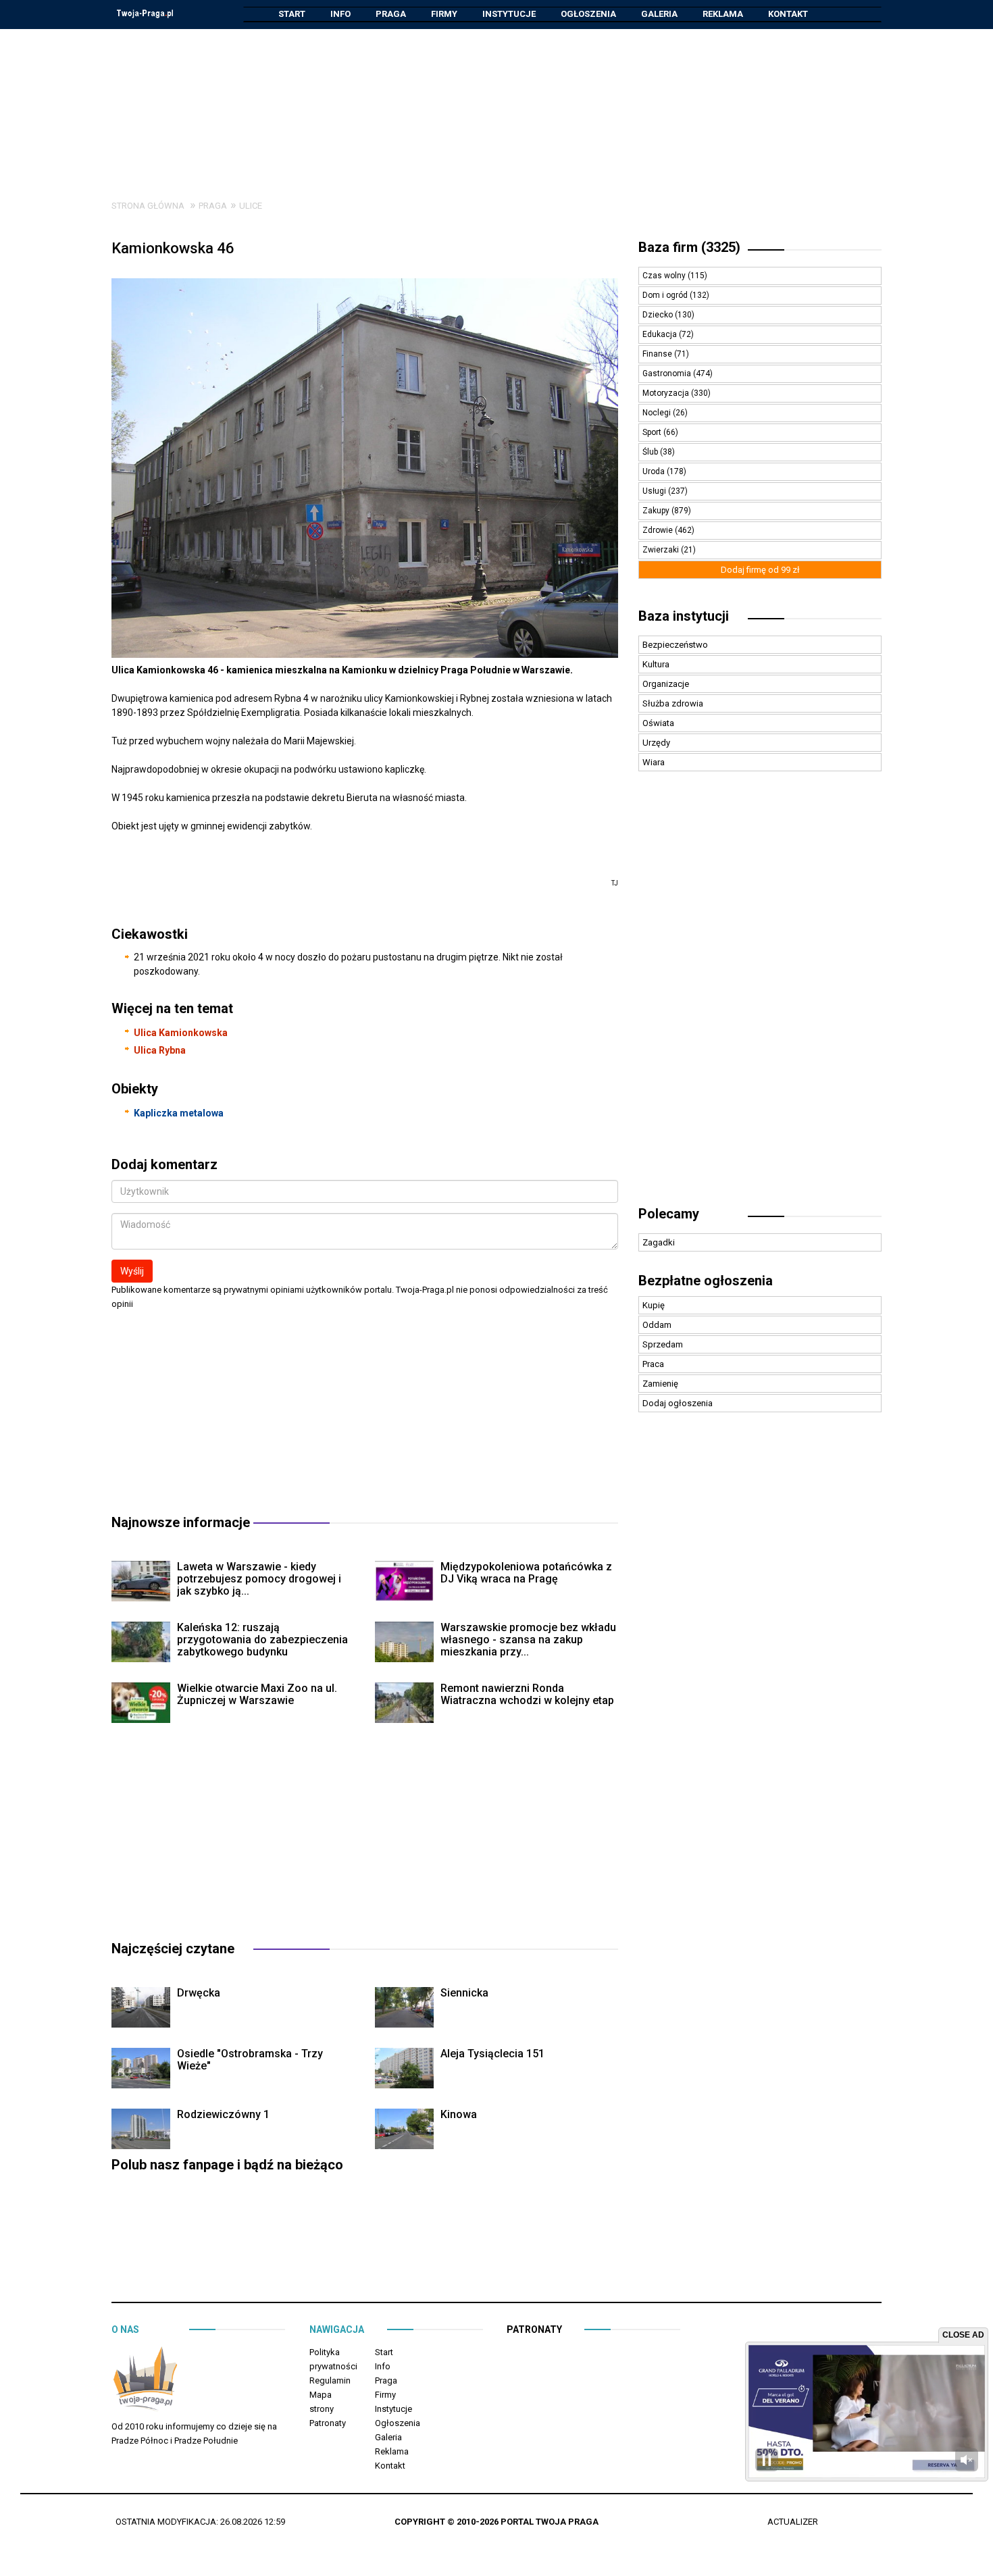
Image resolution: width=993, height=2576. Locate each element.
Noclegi (658, 413)
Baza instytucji (684, 616)
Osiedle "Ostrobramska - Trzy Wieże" (250, 2060)
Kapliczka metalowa (179, 1113)
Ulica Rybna (160, 1050)
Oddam (657, 1325)
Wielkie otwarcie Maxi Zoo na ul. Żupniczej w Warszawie (257, 1694)
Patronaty (328, 2423)
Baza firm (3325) (689, 247)
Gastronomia (668, 373)
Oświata (658, 723)
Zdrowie (659, 530)
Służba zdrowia (673, 703)
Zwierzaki (662, 550)
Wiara (654, 762)
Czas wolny (665, 276)
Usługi (655, 491)
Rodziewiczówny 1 (223, 2114)
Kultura (656, 664)
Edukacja (661, 334)
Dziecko (659, 315)
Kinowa (459, 2114)
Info (340, 14)
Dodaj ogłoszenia (678, 1403)
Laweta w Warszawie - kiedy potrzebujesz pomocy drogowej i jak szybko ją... (259, 1579)
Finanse (658, 354)
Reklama (723, 14)
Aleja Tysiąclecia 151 (492, 2054)
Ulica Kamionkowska (181, 1033)
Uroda (655, 471)
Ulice (251, 206)
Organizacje (666, 684)
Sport (653, 432)
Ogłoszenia (588, 14)
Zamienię (660, 1384)
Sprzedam (663, 1344)
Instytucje (509, 14)
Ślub (651, 452)
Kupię (654, 1305)
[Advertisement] (496, 104)
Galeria (659, 14)
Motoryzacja (667, 393)
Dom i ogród (666, 295)
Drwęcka (199, 1993)
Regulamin (330, 2380)
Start (292, 14)
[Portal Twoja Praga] (145, 2382)
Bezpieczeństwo (675, 645)
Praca (653, 1364)
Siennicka (464, 1993)
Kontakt (788, 14)
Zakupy (657, 511)
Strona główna (148, 206)
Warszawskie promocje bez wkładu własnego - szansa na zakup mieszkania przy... (528, 1640)
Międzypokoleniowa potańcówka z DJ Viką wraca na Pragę (526, 1573)
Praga (391, 14)
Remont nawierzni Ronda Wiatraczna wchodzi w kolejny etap (527, 1694)
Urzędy (656, 743)
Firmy (444, 14)
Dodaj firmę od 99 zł (760, 570)
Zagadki (659, 1242)
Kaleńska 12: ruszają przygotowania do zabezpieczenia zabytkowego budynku (262, 1640)
